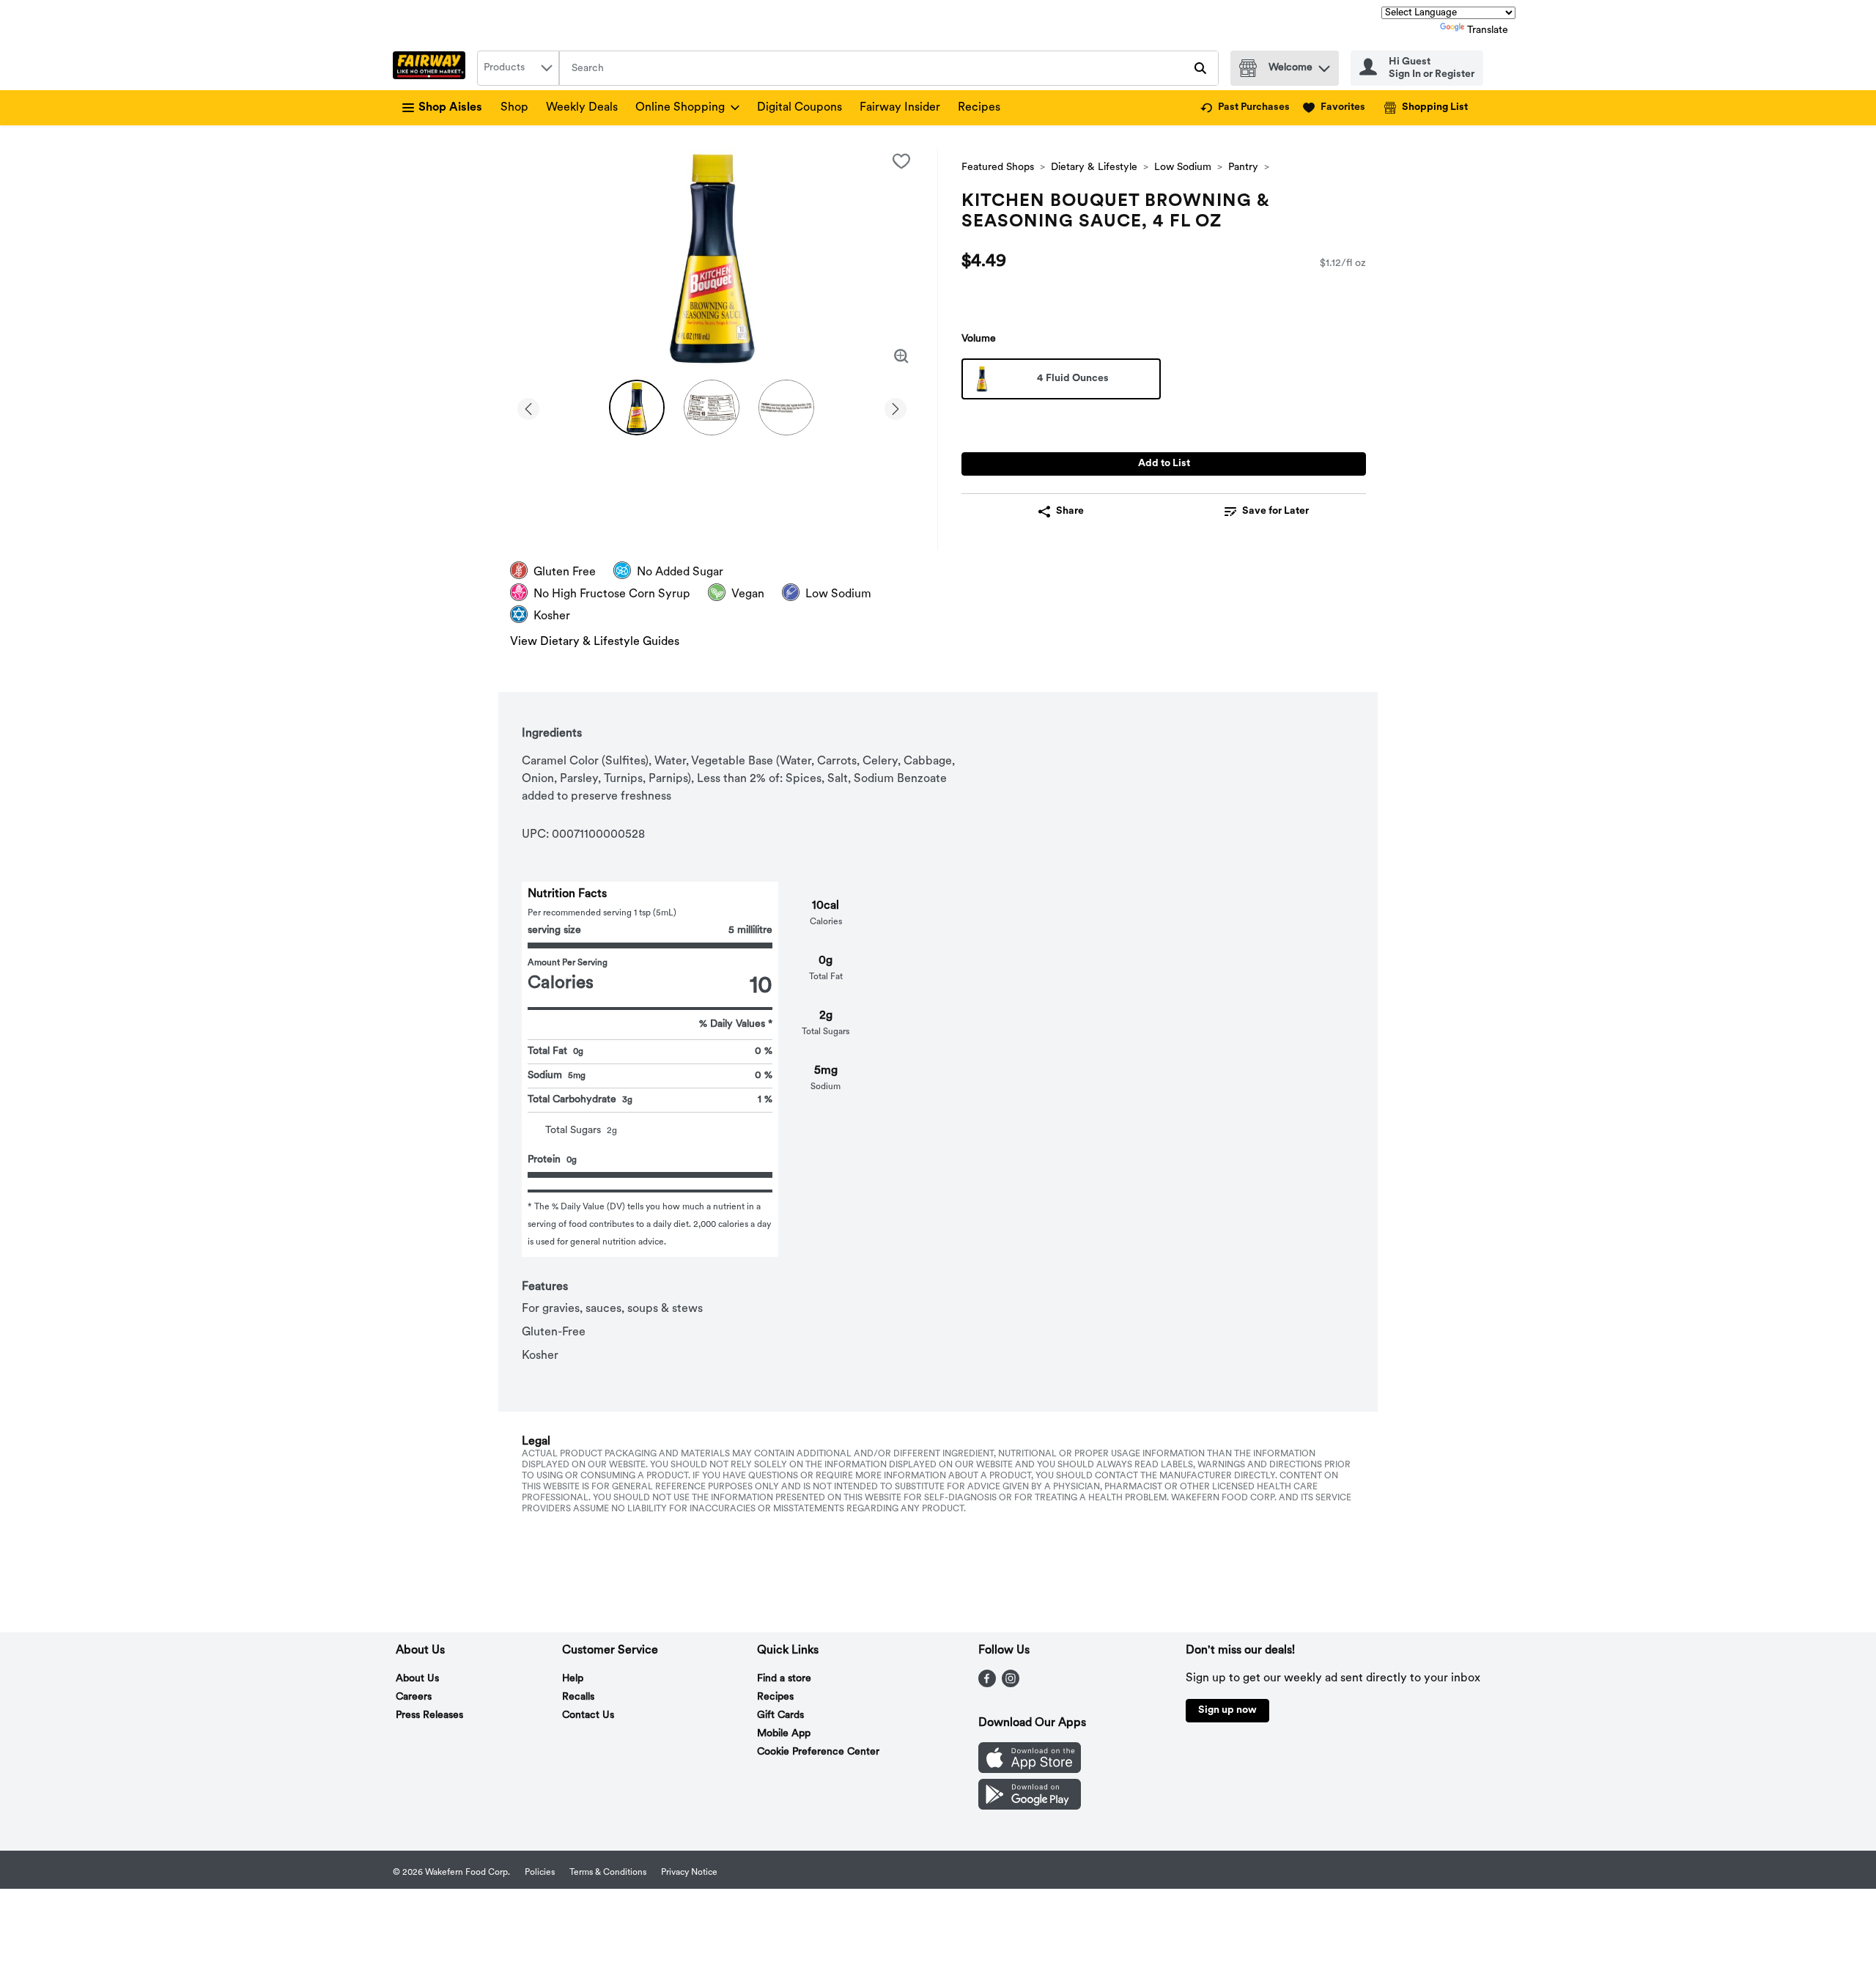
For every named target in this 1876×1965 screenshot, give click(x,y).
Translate (1488, 30)
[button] (1324, 65)
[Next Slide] (895, 406)
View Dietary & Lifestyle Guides (595, 642)
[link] (1245, 108)
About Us (417, 1679)
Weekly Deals (582, 108)
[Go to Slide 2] (712, 408)
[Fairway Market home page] (432, 68)
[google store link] (1030, 1807)
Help (573, 1679)
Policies (540, 1873)
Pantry (1243, 167)
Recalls (578, 1697)
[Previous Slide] (528, 406)
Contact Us (588, 1715)
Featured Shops (998, 167)
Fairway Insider (900, 108)
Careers (414, 1697)
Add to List (1164, 464)
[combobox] (518, 68)
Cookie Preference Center (818, 1752)
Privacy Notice (689, 1873)
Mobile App (784, 1734)
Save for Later (1275, 511)
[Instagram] (1011, 1684)
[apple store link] (1030, 1770)
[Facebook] (987, 1684)
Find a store (784, 1679)
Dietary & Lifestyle (1094, 167)
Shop (514, 108)
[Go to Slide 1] (637, 408)
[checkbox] (901, 161)
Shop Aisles (450, 108)
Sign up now (1227, 1710)
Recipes (979, 108)
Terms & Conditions (608, 1873)
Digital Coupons (799, 108)
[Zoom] (901, 356)
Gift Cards (780, 1715)
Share (1070, 511)
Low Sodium (1183, 167)
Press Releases (429, 1715)
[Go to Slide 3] (786, 408)
